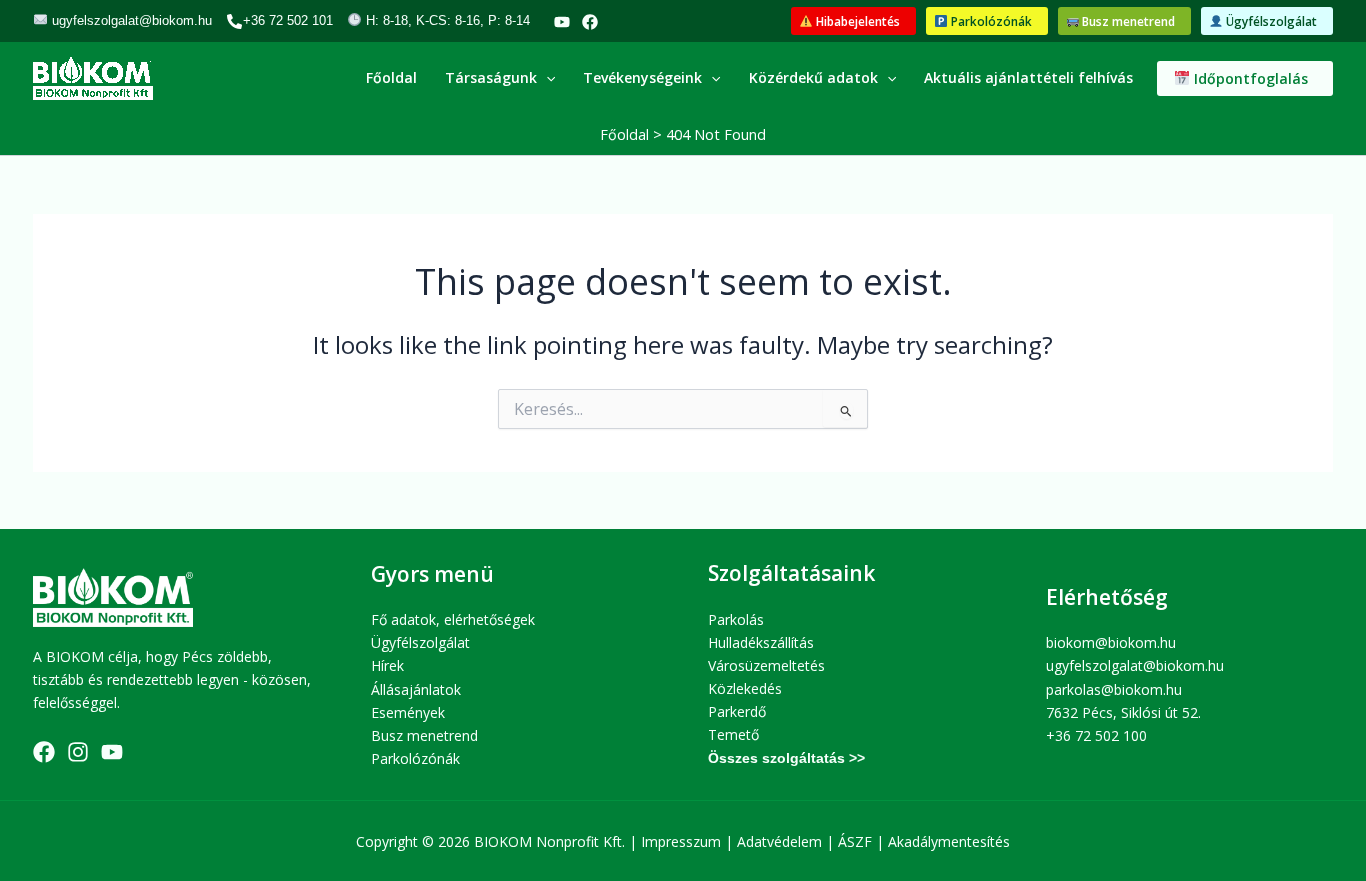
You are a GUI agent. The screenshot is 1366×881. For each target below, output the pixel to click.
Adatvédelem (779, 841)
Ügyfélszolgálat (420, 642)
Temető (733, 734)
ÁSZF (855, 841)
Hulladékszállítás (761, 642)
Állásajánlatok (416, 689)
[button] (853, 21)
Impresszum (681, 841)
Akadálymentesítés (949, 841)
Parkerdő (737, 711)
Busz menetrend (424, 735)
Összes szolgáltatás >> (786, 758)
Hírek (387, 665)
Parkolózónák (415, 758)
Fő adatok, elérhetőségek (453, 619)
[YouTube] (562, 22)
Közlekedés (745, 688)
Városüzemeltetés (766, 665)
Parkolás (736, 619)
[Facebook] (590, 22)
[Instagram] (78, 752)
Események (408, 712)
